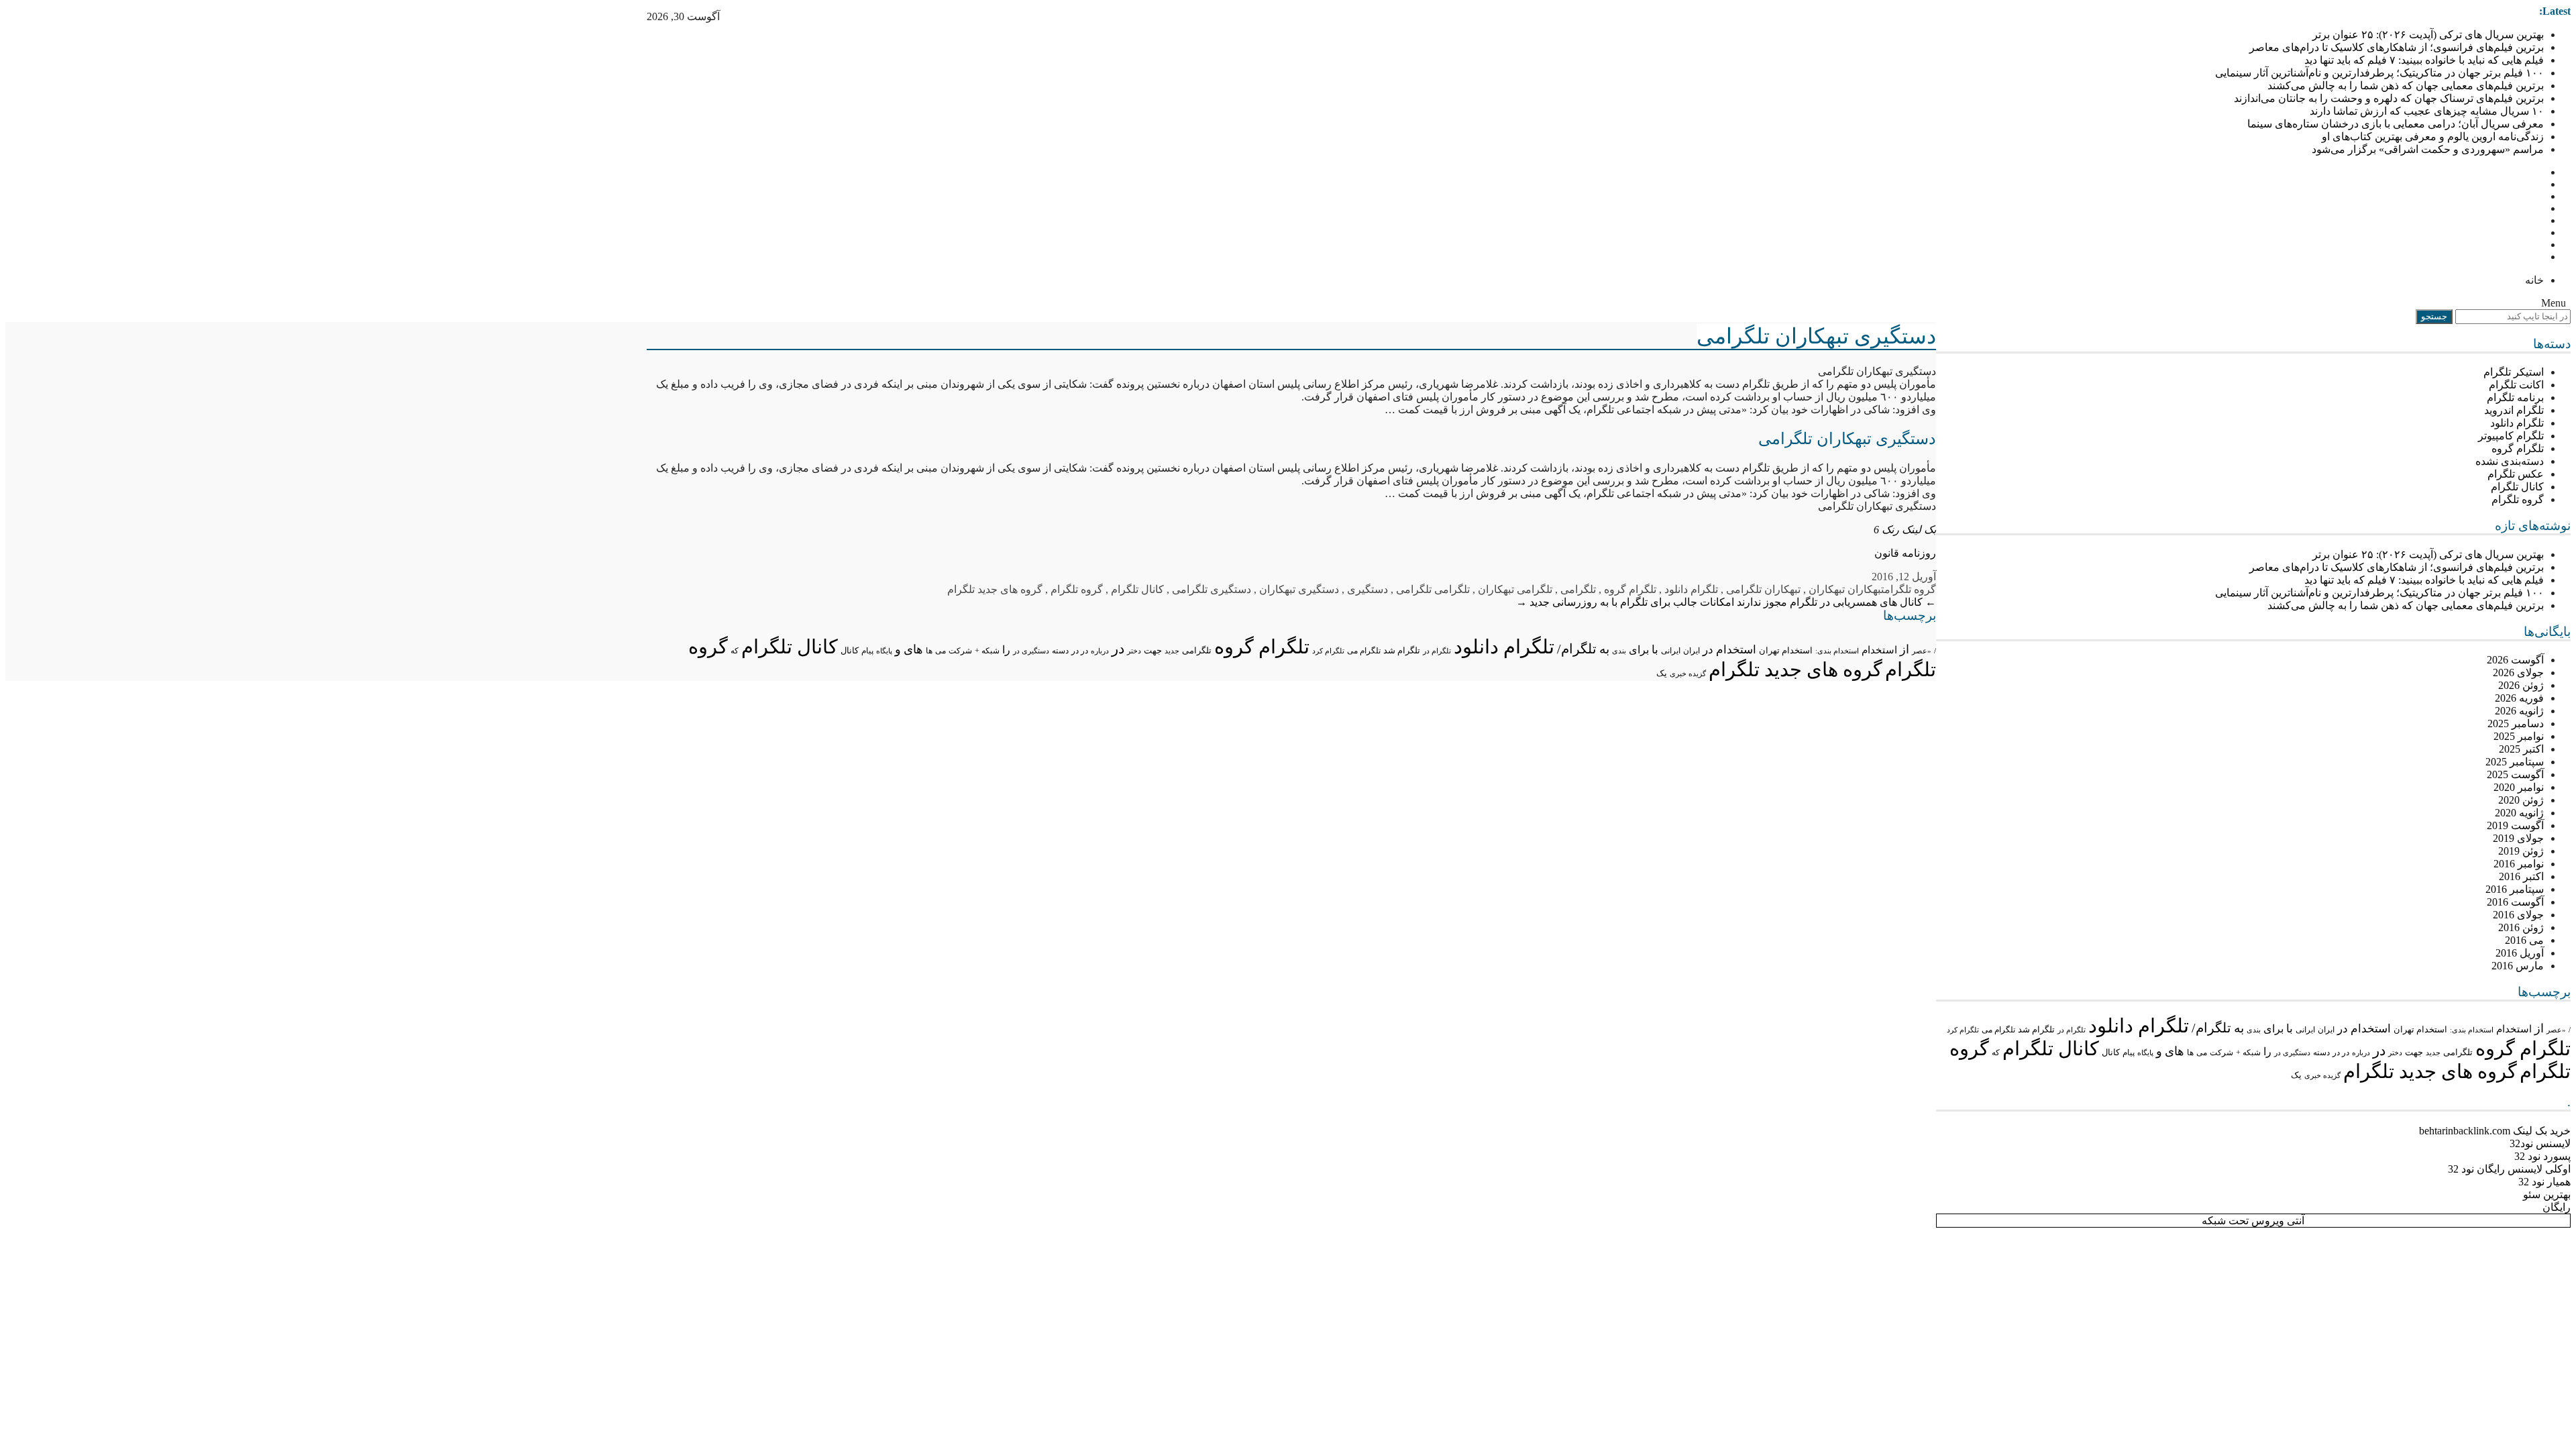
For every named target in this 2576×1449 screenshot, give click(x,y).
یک (2296, 1075)
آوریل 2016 (2520, 953)
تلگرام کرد (1963, 1030)
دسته (2321, 1053)
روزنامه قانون (1905, 553)
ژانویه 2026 (2519, 711)
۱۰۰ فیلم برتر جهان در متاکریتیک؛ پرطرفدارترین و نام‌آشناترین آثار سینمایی (2379, 73)
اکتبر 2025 (2521, 749)
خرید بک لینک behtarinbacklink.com (2495, 1131)
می (2202, 1053)
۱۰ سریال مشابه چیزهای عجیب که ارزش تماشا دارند (2427, 111)
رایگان (2557, 1207)
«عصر (2556, 1030)
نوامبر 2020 (2519, 787)
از (2539, 1028)
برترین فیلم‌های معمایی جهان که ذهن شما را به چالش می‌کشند (2406, 86)
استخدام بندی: (2472, 1030)
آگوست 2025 (2515, 774)
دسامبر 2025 (2516, 723)
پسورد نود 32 (2542, 1156)
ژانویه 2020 (2519, 813)
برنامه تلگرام (2515, 397)
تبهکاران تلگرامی (1763, 589)
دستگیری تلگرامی (1212, 589)
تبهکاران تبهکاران (1846, 589)
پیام (2129, 1053)
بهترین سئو (2547, 1194)
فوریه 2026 (2519, 698)
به (2239, 1028)
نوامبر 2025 (2519, 736)
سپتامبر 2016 (2515, 889)
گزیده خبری (2322, 1075)
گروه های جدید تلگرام (2430, 1071)
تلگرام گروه (2518, 448)
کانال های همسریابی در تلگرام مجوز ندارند (1836, 602)
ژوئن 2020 (2521, 800)
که (1996, 1053)
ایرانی (2305, 1030)
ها (2190, 1053)
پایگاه (2145, 1053)
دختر (2395, 1053)
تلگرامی (2458, 1052)
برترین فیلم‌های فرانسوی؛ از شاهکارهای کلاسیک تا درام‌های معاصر (2397, 47)
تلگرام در (2072, 1030)
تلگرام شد (2036, 1029)
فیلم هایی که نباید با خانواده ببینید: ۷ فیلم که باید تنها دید (2424, 60)
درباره (2361, 1053)
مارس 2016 (2518, 966)
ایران (2326, 1030)
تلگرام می (1998, 1030)
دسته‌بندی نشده (2510, 461)
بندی (2254, 1030)
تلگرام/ (2211, 1028)
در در (2341, 1053)
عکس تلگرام (2516, 474)
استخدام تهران (2420, 1029)
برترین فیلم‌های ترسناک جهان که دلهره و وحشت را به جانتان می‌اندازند (2389, 98)
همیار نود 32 (2544, 1182)
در (2379, 1051)
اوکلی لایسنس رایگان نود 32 (2509, 1169)
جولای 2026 (2518, 673)
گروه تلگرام (2518, 499)
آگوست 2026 (2515, 660)
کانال (2111, 1053)
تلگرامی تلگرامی (1433, 589)
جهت (2414, 1053)
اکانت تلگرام (2516, 385)
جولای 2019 (2518, 838)
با (2290, 1029)
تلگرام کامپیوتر (2511, 436)
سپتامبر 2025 (2515, 762)
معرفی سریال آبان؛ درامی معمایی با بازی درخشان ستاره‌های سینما (2396, 124)
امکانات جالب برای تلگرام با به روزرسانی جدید (1625, 602)
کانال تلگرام (2517, 487)
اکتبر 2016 (2521, 876)
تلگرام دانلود (2517, 423)
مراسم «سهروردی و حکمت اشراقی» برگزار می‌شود (2428, 149)
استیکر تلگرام (2514, 372)
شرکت (2221, 1053)
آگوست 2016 (2515, 902)
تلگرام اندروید (2514, 410)
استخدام (2514, 1029)
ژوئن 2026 (2521, 685)
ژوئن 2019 (2521, 851)
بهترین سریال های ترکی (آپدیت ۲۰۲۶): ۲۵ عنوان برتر (2428, 35)
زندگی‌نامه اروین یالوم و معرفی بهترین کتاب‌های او (2433, 137)
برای (2273, 1029)
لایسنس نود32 (2540, 1143)
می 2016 (2524, 940)
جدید (2433, 1053)
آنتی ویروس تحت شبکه (2253, 1221)
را (2267, 1052)
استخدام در (2364, 1029)
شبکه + (2248, 1053)
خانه (2534, 280)
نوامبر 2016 (2519, 864)
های (2175, 1051)
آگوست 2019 (2515, 825)
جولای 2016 (2518, 915)
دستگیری (1367, 589)
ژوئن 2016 (2521, 927)
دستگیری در (2292, 1053)
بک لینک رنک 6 (1905, 530)
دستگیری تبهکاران (1299, 589)
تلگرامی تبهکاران (1515, 589)
